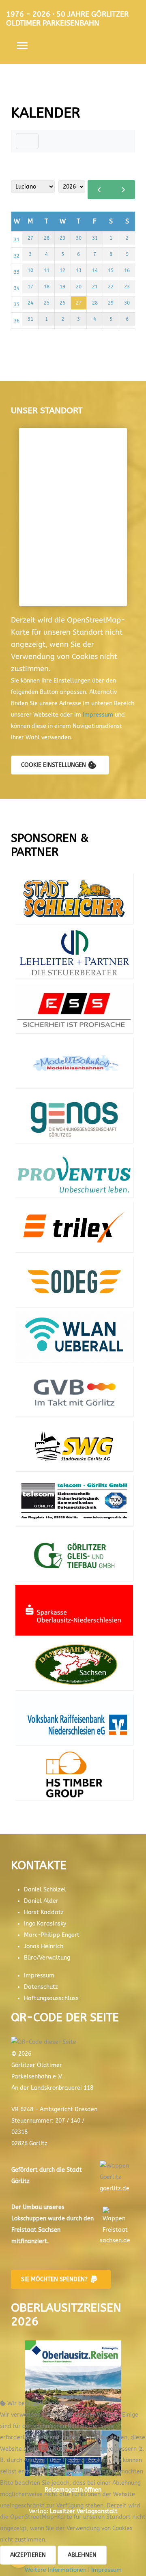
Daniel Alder (41, 1901)
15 (111, 270)
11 (47, 270)
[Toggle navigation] (27, 141)
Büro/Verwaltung (47, 1958)
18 (47, 287)
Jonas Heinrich (44, 1946)
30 (79, 238)
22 (111, 287)
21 (95, 287)
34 (17, 288)
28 (47, 238)
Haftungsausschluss (51, 1998)
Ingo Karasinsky (45, 1924)
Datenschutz (41, 1987)
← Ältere (100, 190)
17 (30, 287)
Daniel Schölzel (45, 1890)
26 (62, 303)
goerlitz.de (115, 2189)
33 (17, 272)
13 (79, 270)
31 (17, 240)
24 (30, 303)
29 (62, 238)
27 (30, 238)
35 (17, 305)
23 (127, 287)
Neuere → (123, 190)
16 (127, 270)
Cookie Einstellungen (54, 765)
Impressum (99, 715)
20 (79, 287)
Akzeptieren (28, 2555)
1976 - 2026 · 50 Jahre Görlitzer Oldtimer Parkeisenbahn (67, 19)
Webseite (74, 918)
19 (62, 287)
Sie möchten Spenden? (54, 2279)
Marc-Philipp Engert (52, 1935)
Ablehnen (82, 2555)
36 (17, 321)
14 (95, 270)
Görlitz (20, 2181)
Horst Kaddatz (44, 1912)
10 (30, 270)
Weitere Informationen (56, 2570)
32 (17, 256)
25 (47, 303)
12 (62, 270)
